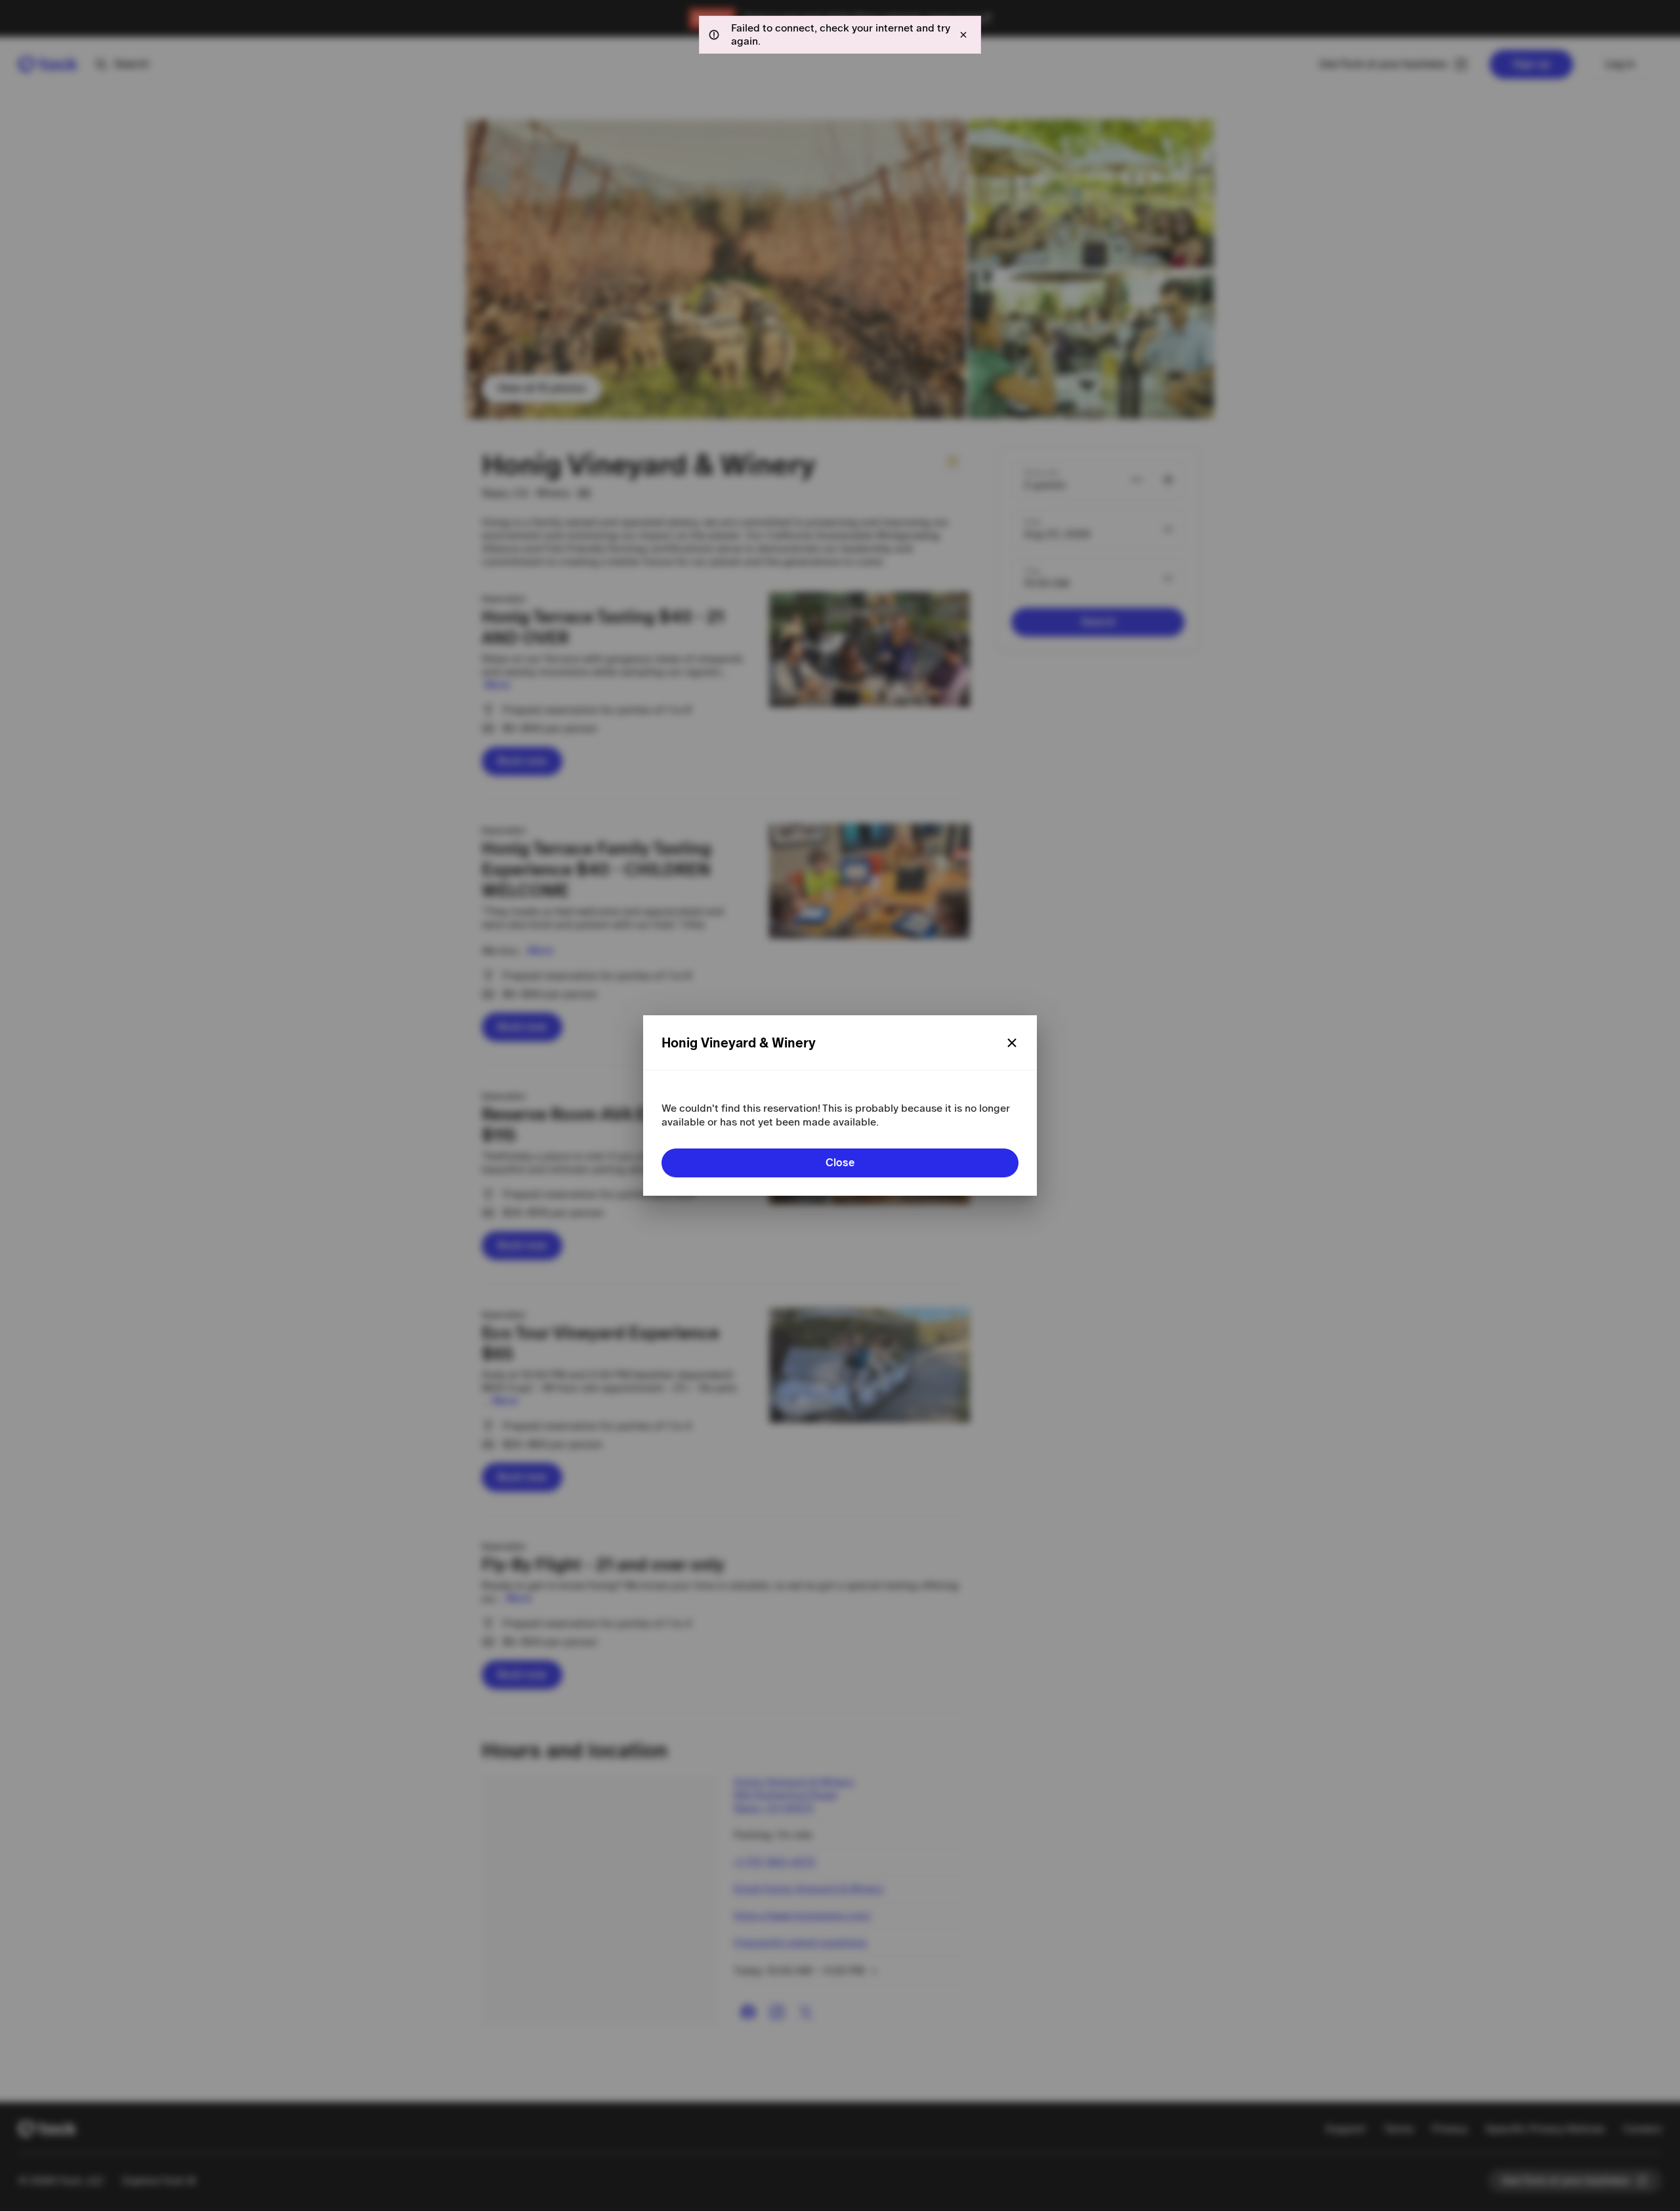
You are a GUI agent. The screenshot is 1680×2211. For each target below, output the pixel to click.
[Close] (1012, 1043)
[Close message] (963, 35)
